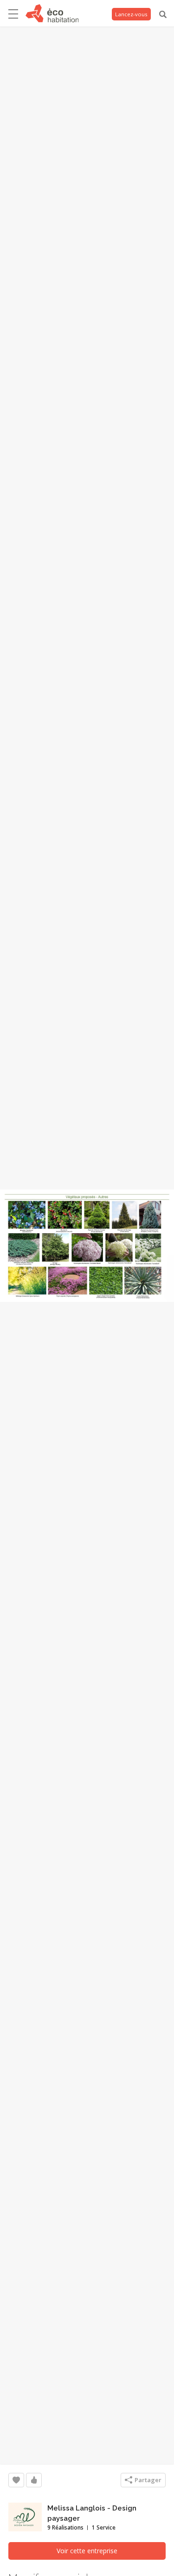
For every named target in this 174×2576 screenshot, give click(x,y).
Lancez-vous (131, 14)
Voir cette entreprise (87, 2551)
